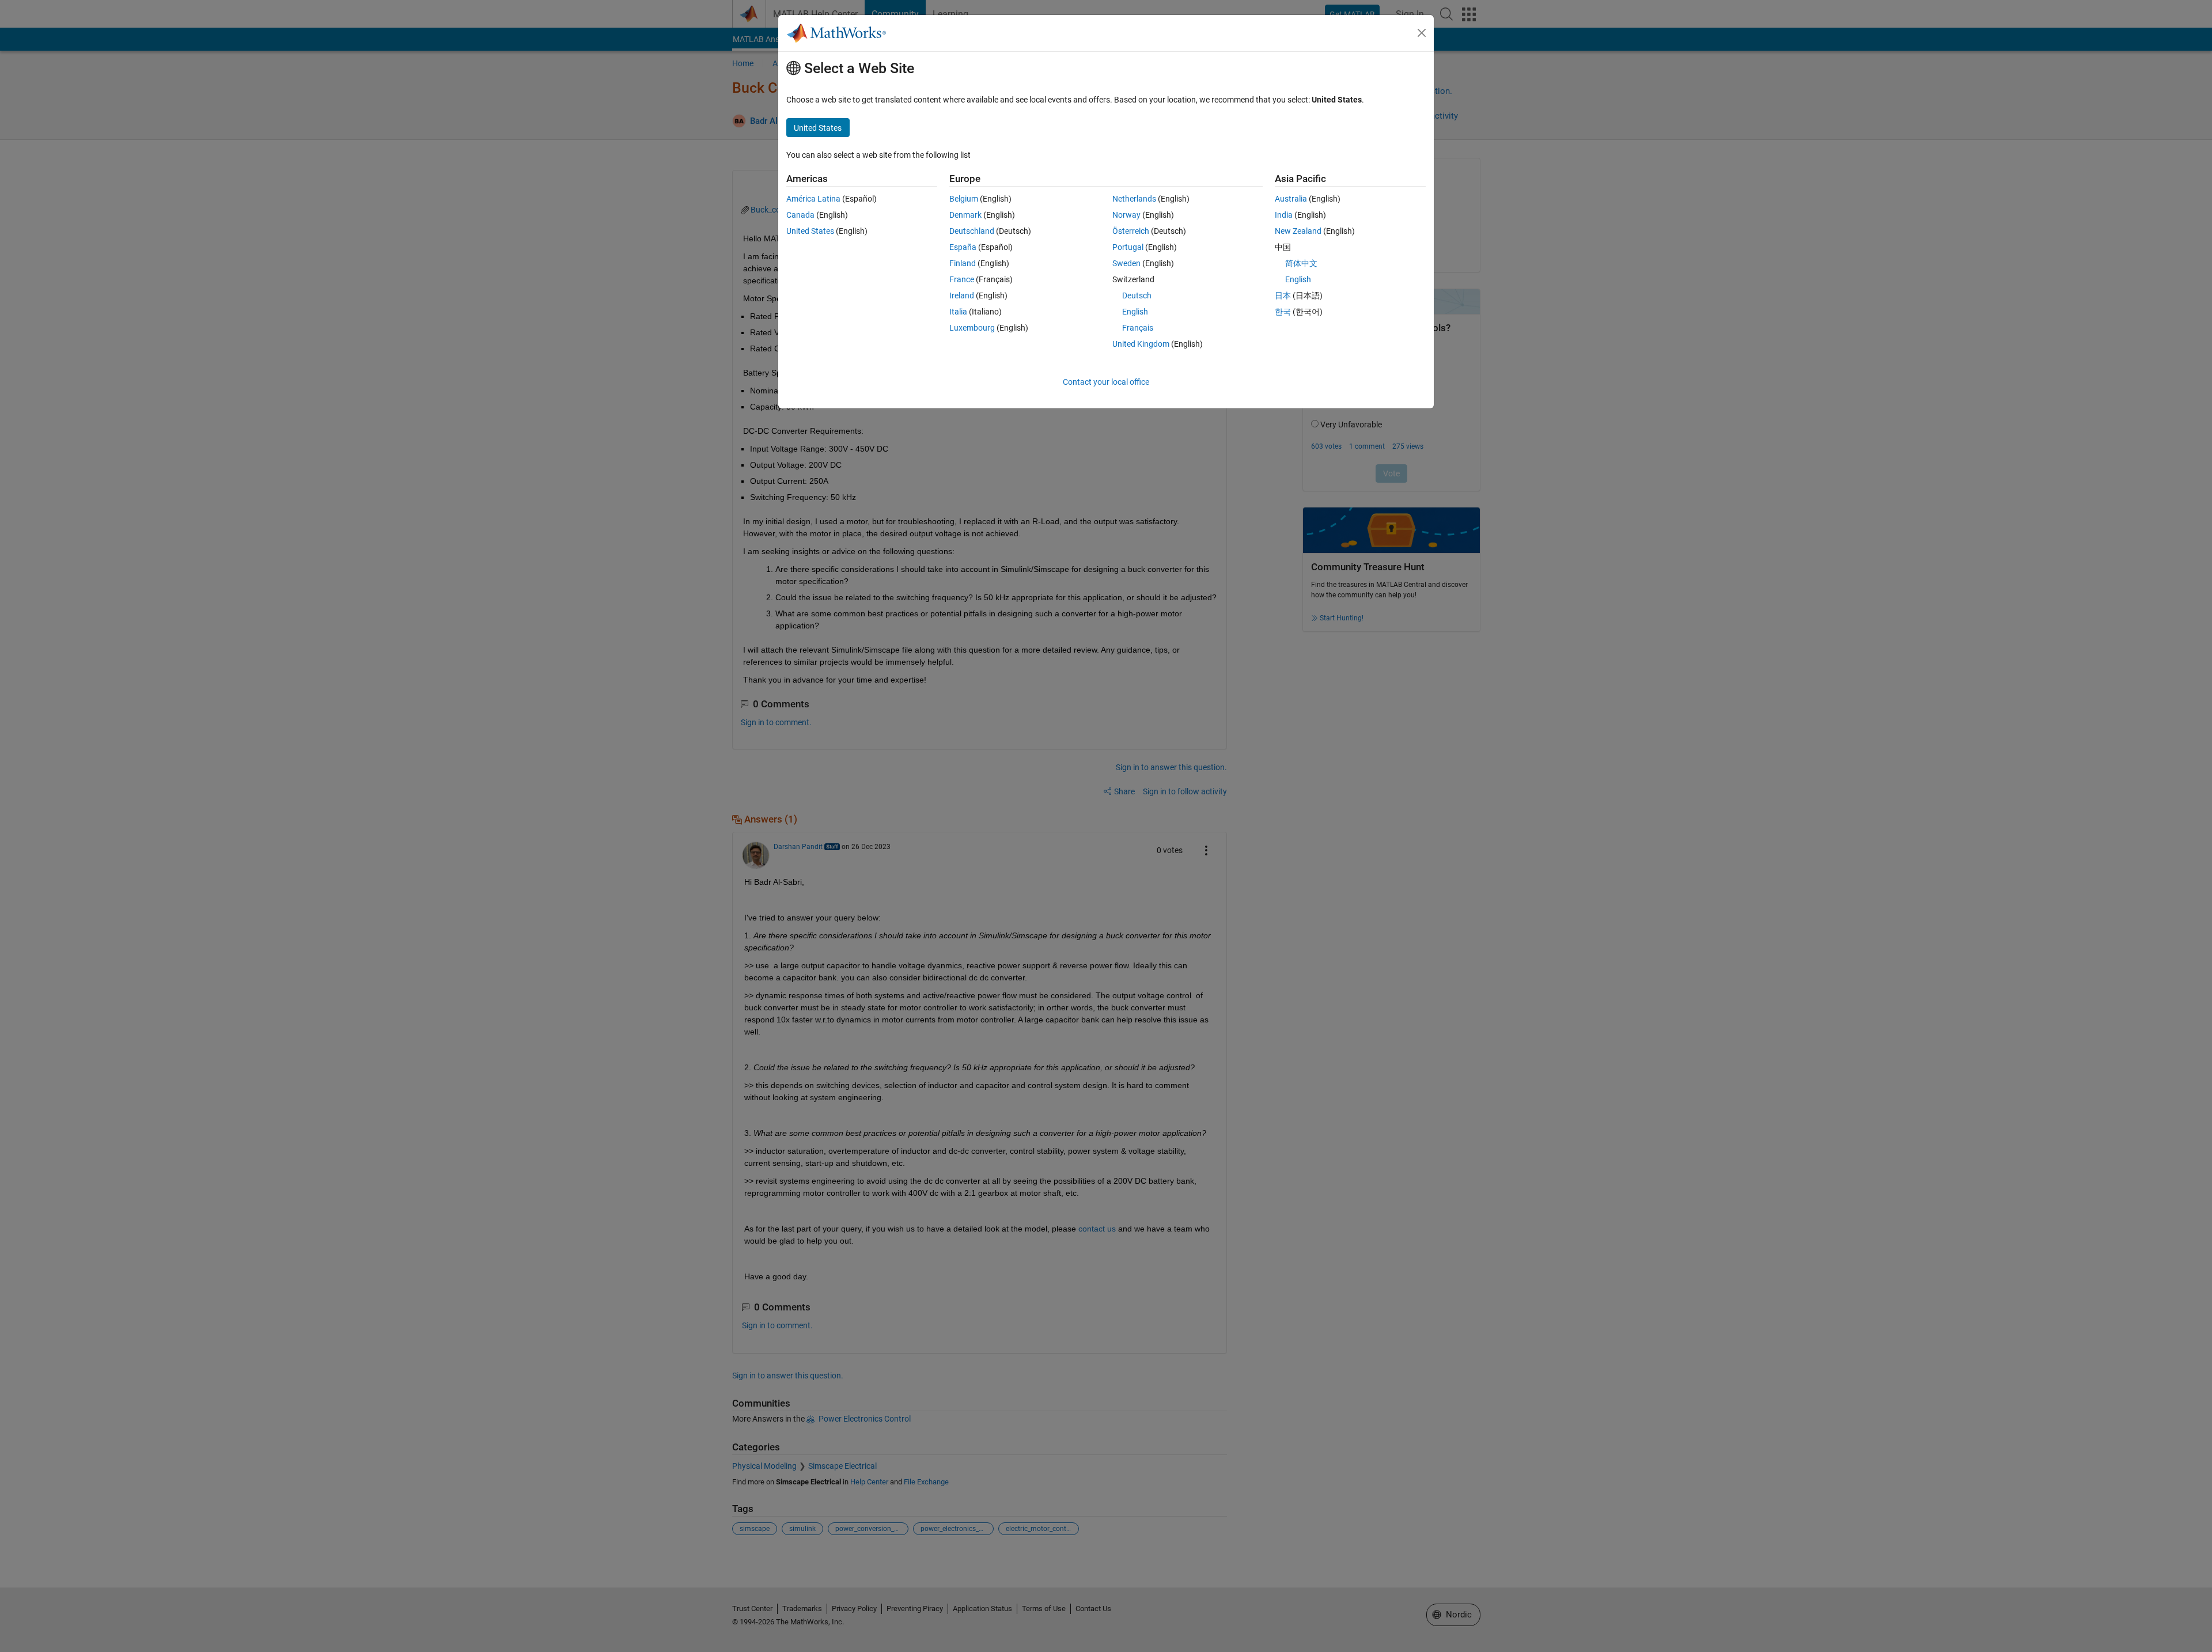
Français (1138, 328)
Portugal (1128, 247)
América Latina (813, 199)
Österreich (1131, 231)
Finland (963, 263)
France (962, 279)
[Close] (1422, 33)
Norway (1126, 215)
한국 (1283, 312)
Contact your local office (1106, 382)
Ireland (962, 295)
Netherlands (1134, 199)
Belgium (964, 199)
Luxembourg (972, 328)
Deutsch (1137, 295)
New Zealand (1298, 231)
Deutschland (972, 231)
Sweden (1126, 263)
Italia (958, 312)
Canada (800, 215)
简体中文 (1301, 263)
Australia (1291, 199)
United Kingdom (1141, 344)
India (1284, 215)
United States (810, 231)
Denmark (965, 215)
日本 (1283, 295)
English (1135, 312)
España (963, 247)
